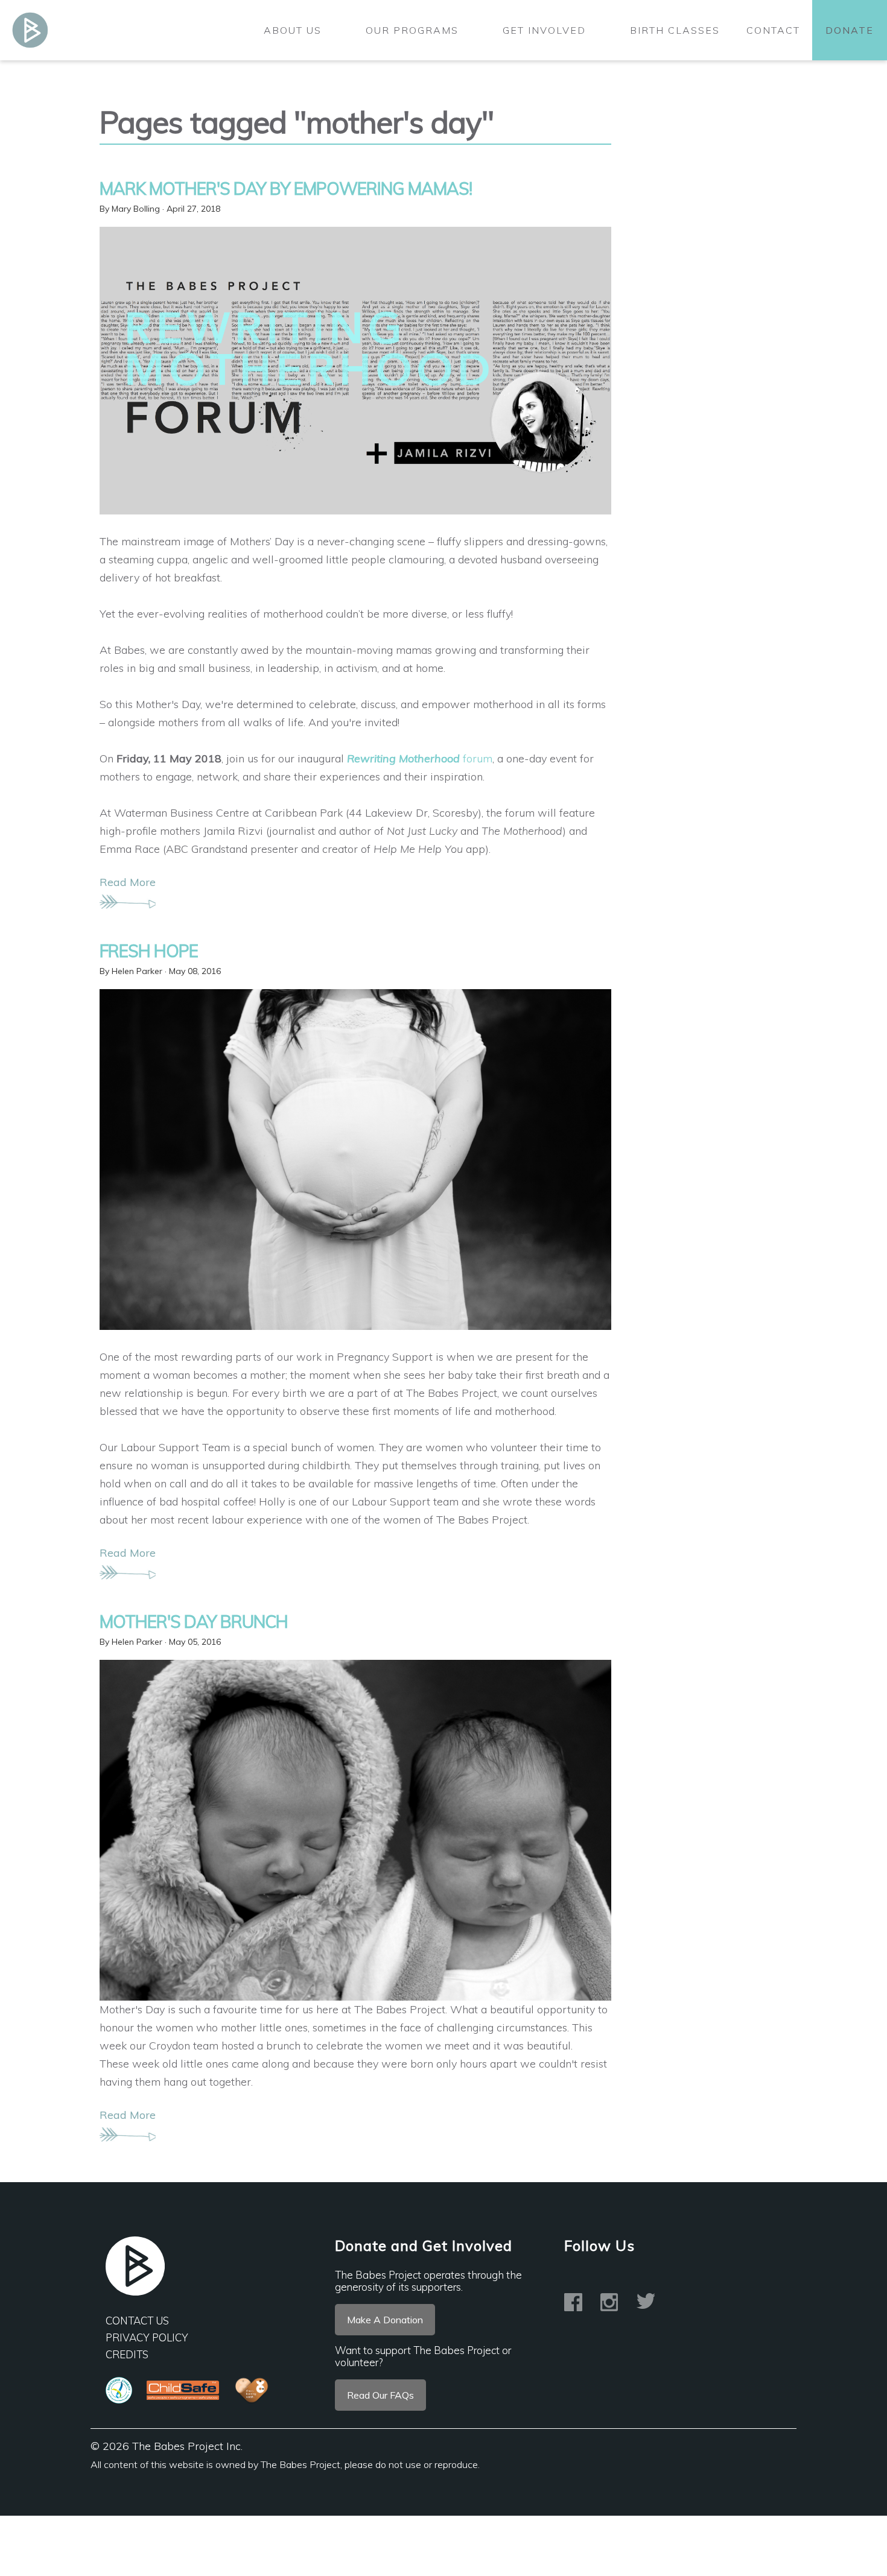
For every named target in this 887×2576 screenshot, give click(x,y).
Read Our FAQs (380, 2395)
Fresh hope (149, 951)
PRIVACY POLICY (147, 2337)
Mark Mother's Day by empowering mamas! (286, 188)
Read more (128, 882)
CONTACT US (137, 2321)
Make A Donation (385, 2320)
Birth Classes (675, 30)
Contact (773, 30)
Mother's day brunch (194, 1622)
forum (420, 758)
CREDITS (127, 2354)
